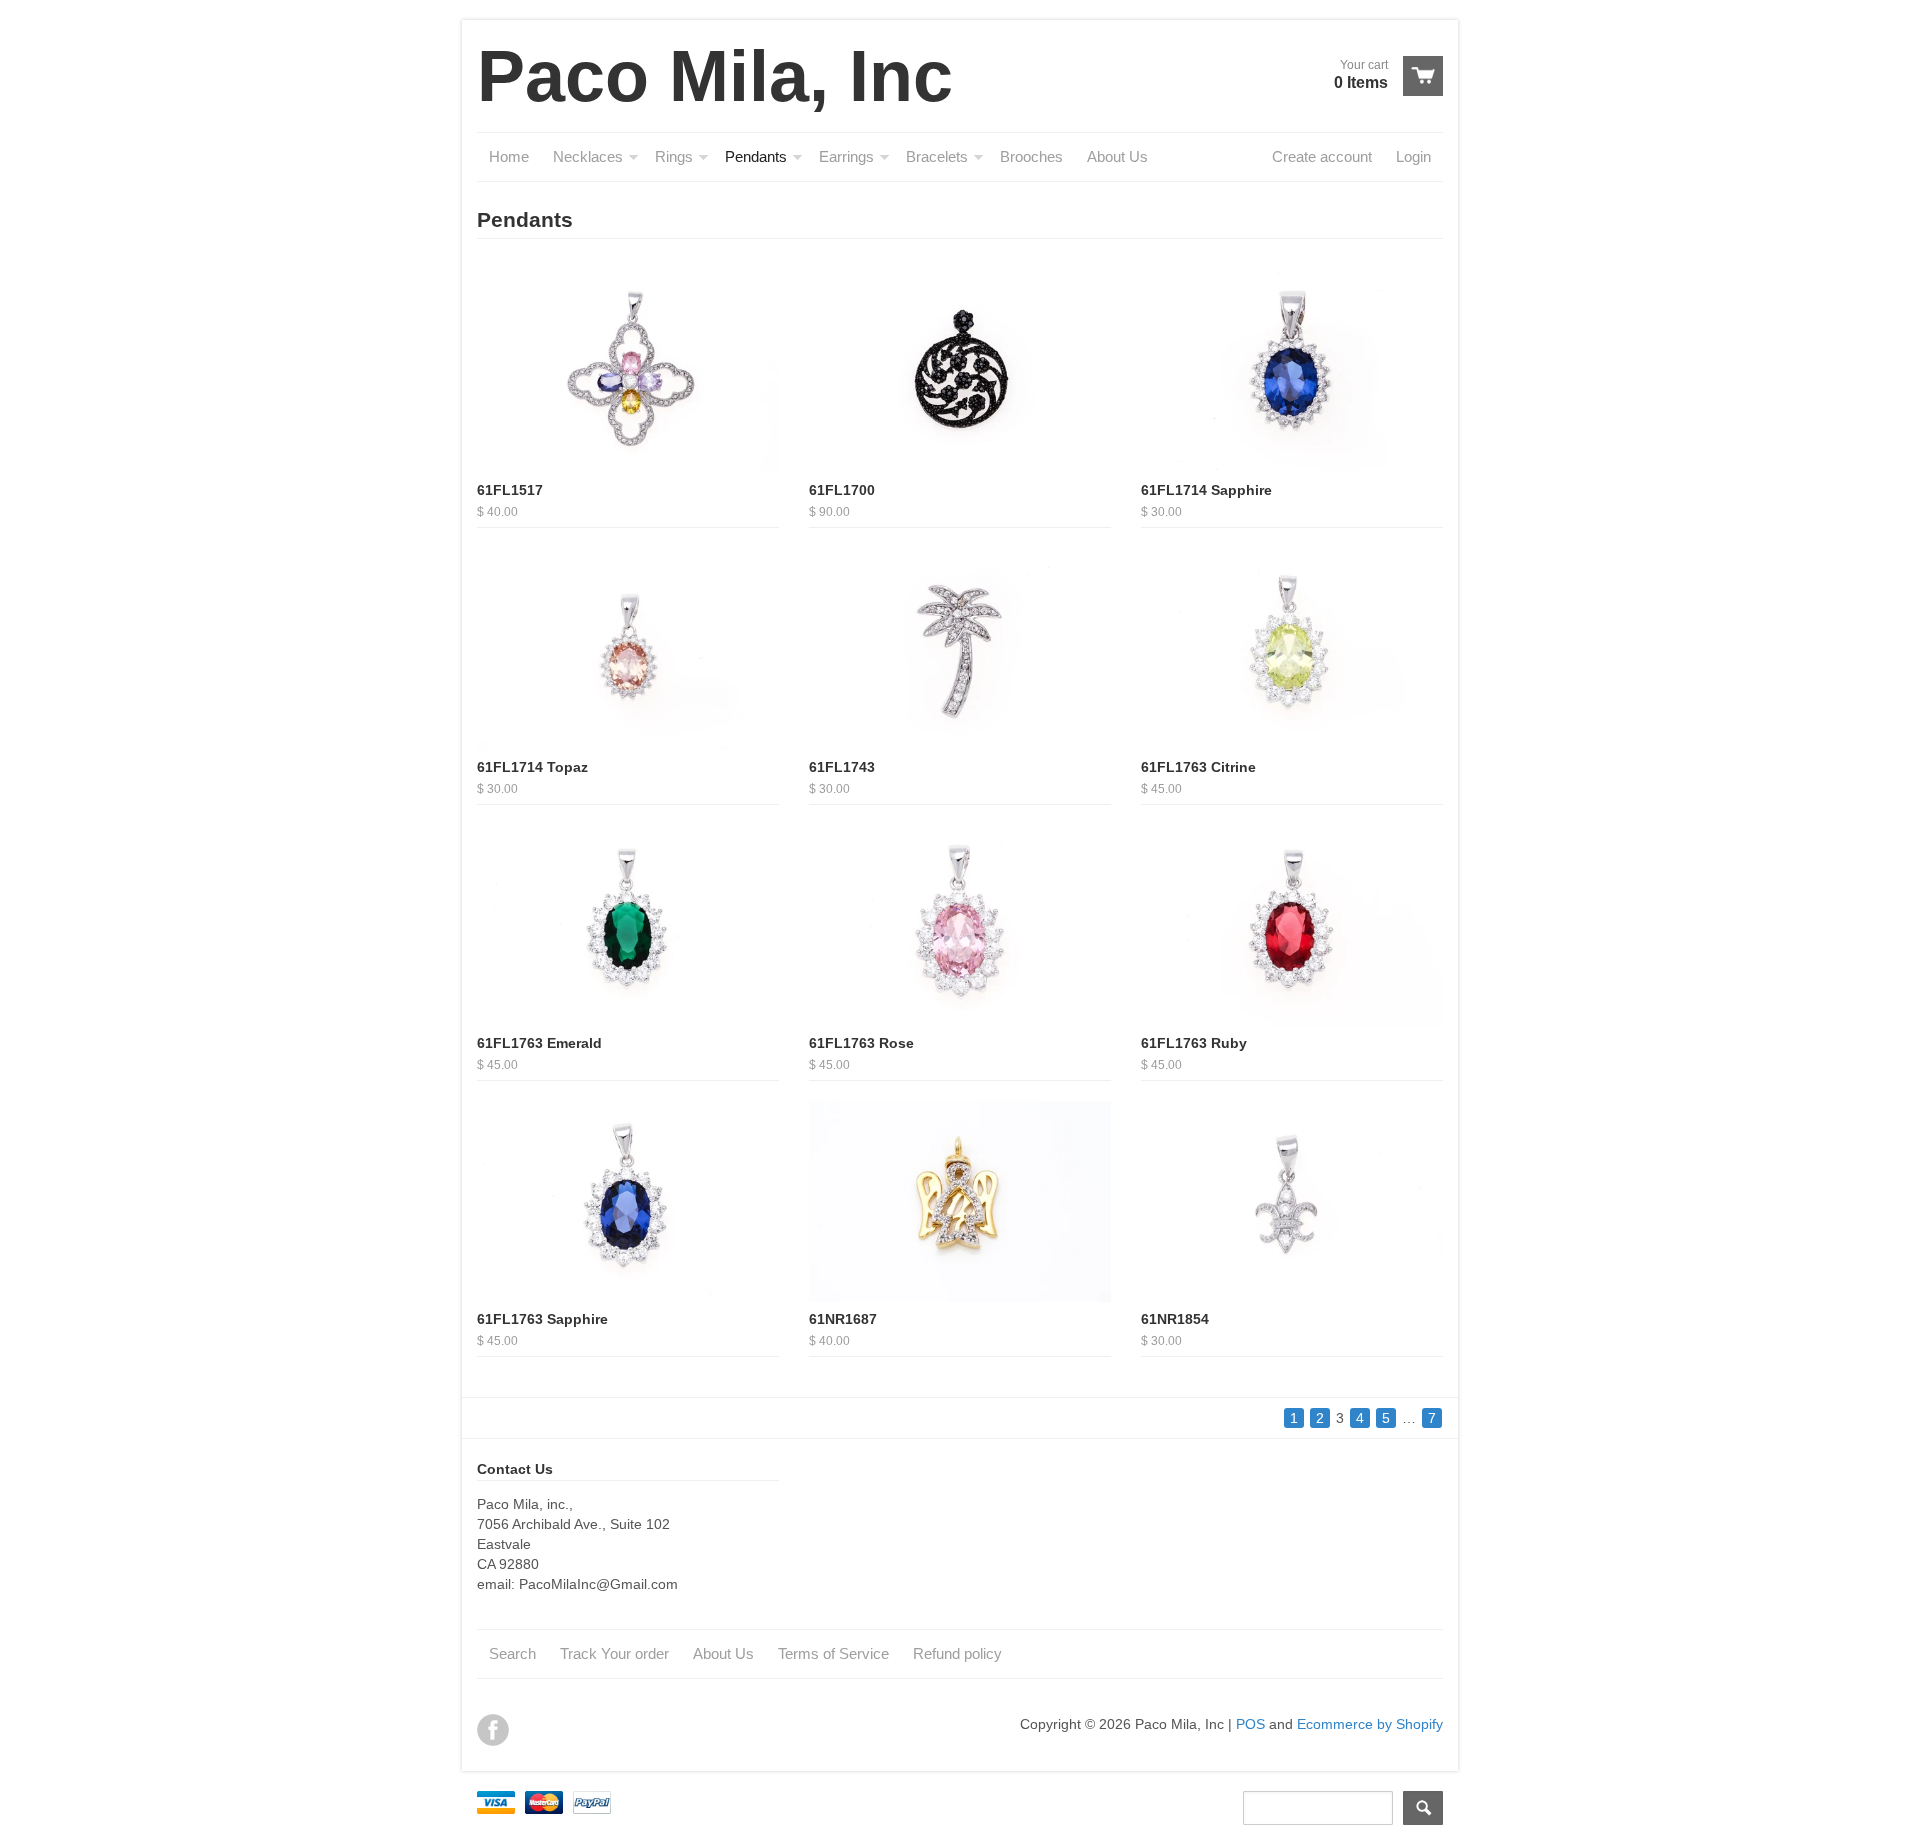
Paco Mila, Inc (715, 76)
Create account (1322, 156)
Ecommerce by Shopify (1370, 1724)
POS (1250, 1724)
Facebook (493, 1730)
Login (1413, 156)
